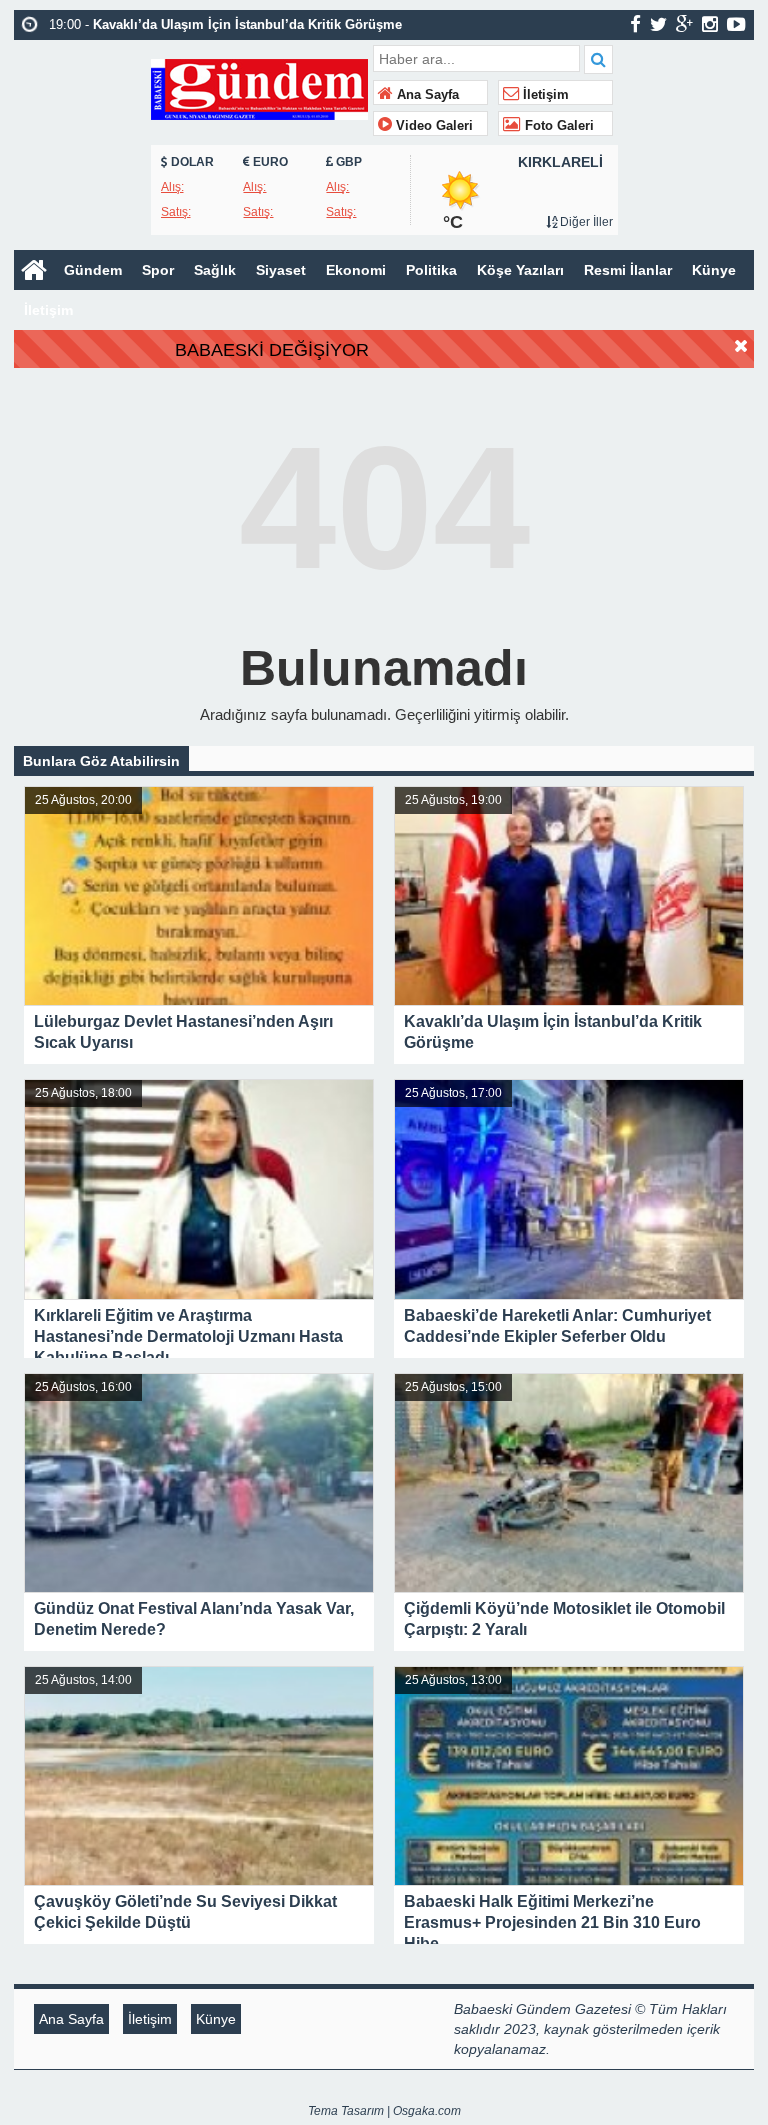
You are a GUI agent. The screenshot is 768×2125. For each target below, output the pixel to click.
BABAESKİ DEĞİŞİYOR (272, 350)
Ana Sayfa (426, 95)
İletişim (544, 95)
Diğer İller (585, 222)
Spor (158, 270)
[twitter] (658, 24)
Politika (431, 270)
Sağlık (215, 270)
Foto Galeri (557, 126)
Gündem (93, 270)
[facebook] (635, 24)
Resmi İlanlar (628, 270)
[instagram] (710, 24)
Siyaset (281, 270)
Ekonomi (356, 270)
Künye (714, 270)
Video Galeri (432, 126)
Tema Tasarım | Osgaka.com (384, 2111)
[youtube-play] (736, 24)
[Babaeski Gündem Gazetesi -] (259, 87)
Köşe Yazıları (520, 270)
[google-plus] (684, 24)
